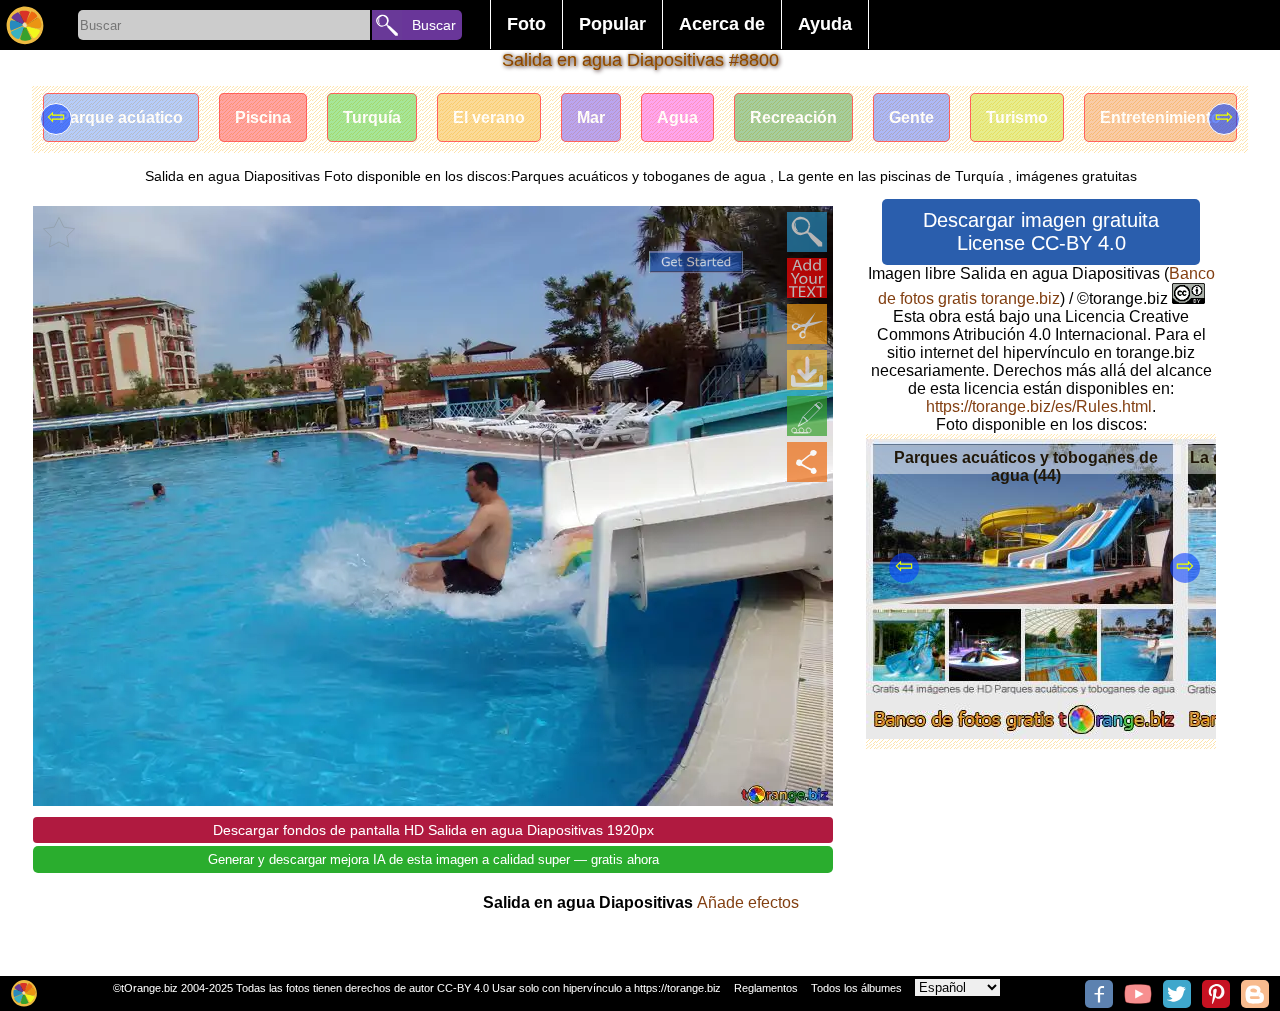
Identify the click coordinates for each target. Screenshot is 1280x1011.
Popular (612, 24)
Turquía (372, 117)
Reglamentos (766, 988)
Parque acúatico (121, 117)
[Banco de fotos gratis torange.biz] (25, 25)
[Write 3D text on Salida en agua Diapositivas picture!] (807, 278)
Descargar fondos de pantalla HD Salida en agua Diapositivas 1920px (433, 830)
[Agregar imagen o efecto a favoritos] (59, 232)
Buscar (434, 25)
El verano (489, 117)
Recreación (793, 117)
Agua (677, 117)
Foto (526, 24)
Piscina (263, 117)
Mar (591, 117)
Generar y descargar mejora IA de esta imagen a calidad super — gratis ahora (433, 859)
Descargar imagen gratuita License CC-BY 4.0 (1041, 231)
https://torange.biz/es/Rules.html (1039, 406)
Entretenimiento (1160, 117)
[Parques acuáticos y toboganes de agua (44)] (1023, 733)
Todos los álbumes (856, 988)
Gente (911, 117)
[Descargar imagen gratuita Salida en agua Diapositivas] (807, 370)
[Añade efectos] (807, 416)
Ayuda (825, 24)
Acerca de (722, 24)
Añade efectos (748, 902)
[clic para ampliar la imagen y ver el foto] (807, 232)
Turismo (1017, 117)
